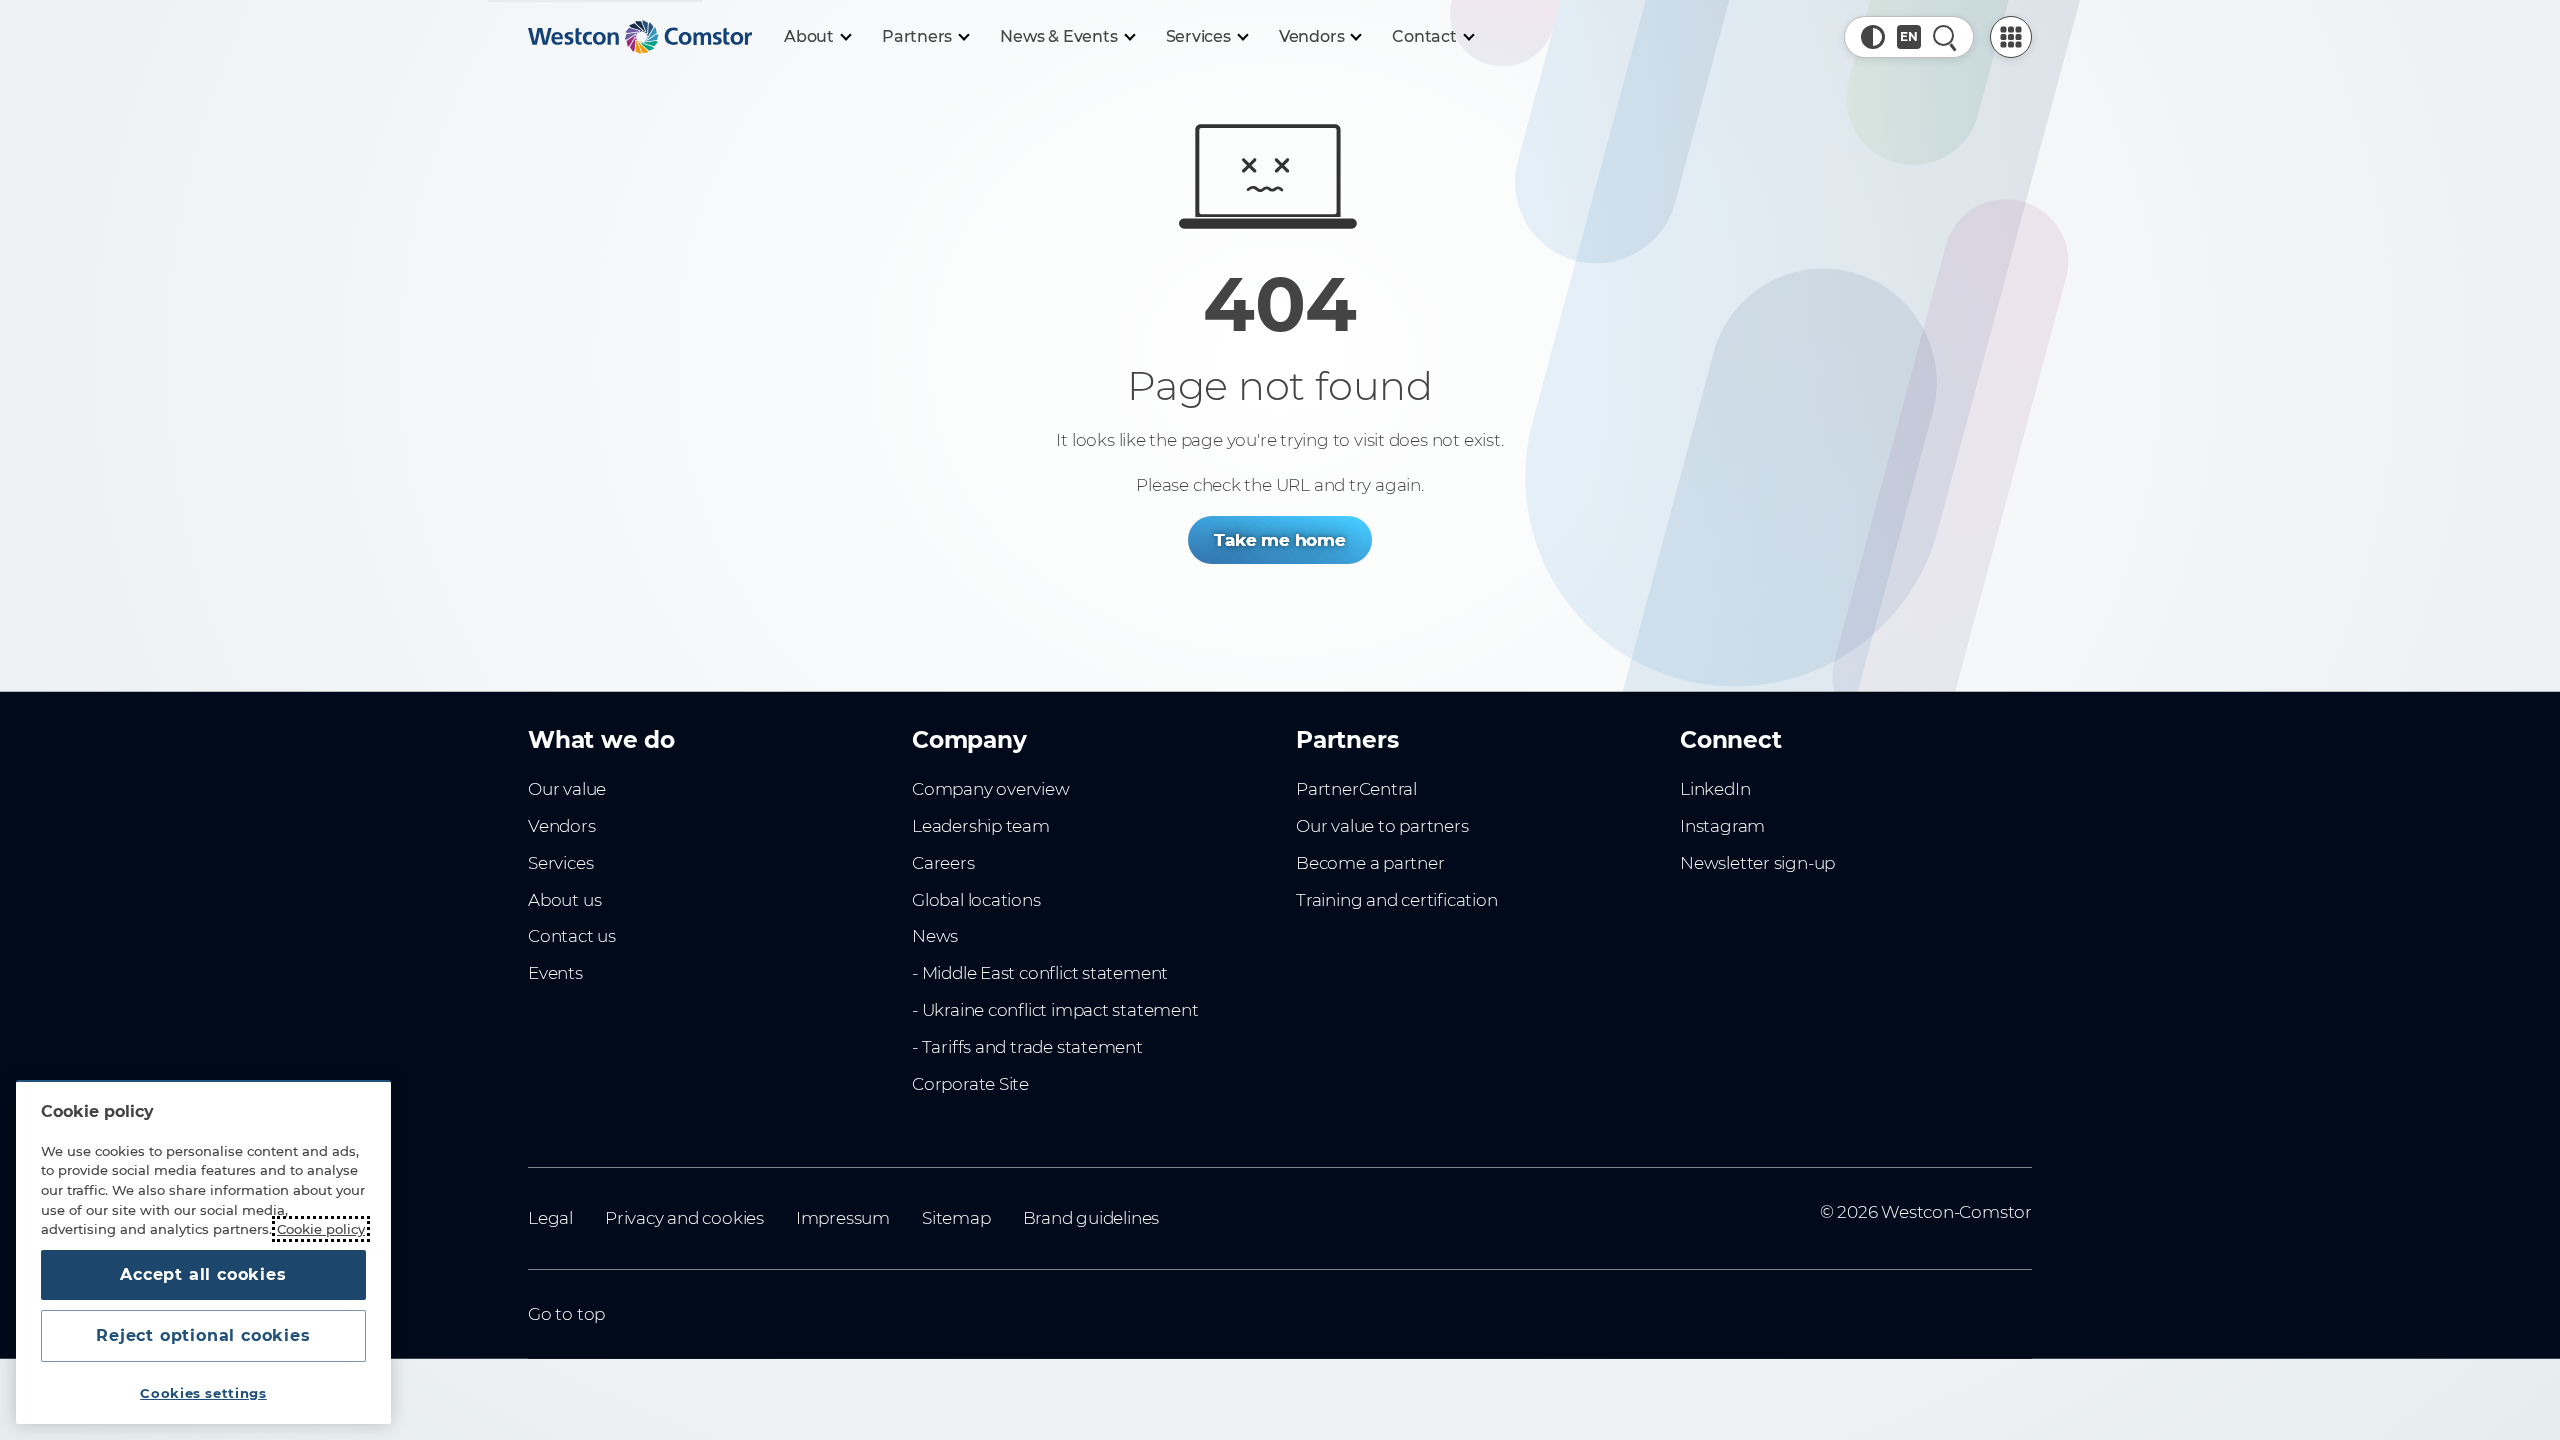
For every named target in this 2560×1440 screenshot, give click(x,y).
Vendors (562, 826)
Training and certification (1396, 900)
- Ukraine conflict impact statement (1055, 1010)
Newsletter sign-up (1757, 863)
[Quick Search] (1945, 37)
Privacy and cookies (684, 1218)
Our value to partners (1382, 826)
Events (555, 973)
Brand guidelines (1091, 1218)
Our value (567, 789)
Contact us (572, 936)
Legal (550, 1218)
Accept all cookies (203, 1274)
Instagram (1722, 826)
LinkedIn (1715, 789)
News (935, 936)
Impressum (843, 1218)
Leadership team (981, 826)
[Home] (640, 37)
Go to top (566, 1314)
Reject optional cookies (203, 1335)
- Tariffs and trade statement (1027, 1047)
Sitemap (956, 1218)
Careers (943, 863)
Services (560, 863)
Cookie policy (321, 1229)
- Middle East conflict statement (1040, 973)
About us (564, 900)
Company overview (991, 789)
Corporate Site (970, 1084)
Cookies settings (203, 1393)
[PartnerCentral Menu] (2011, 37)
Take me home (1279, 540)
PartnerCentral (1356, 789)
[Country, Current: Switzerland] (1909, 37)
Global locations (976, 900)
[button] (1873, 37)
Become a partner (1370, 863)
